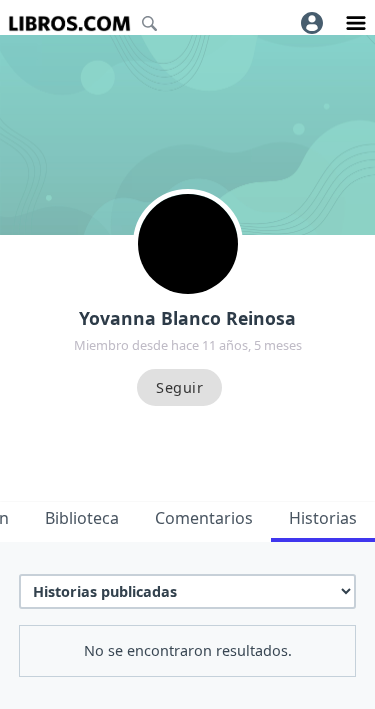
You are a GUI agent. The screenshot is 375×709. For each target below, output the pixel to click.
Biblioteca (82, 518)
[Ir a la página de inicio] (69, 23)
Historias (323, 518)
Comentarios (204, 518)
